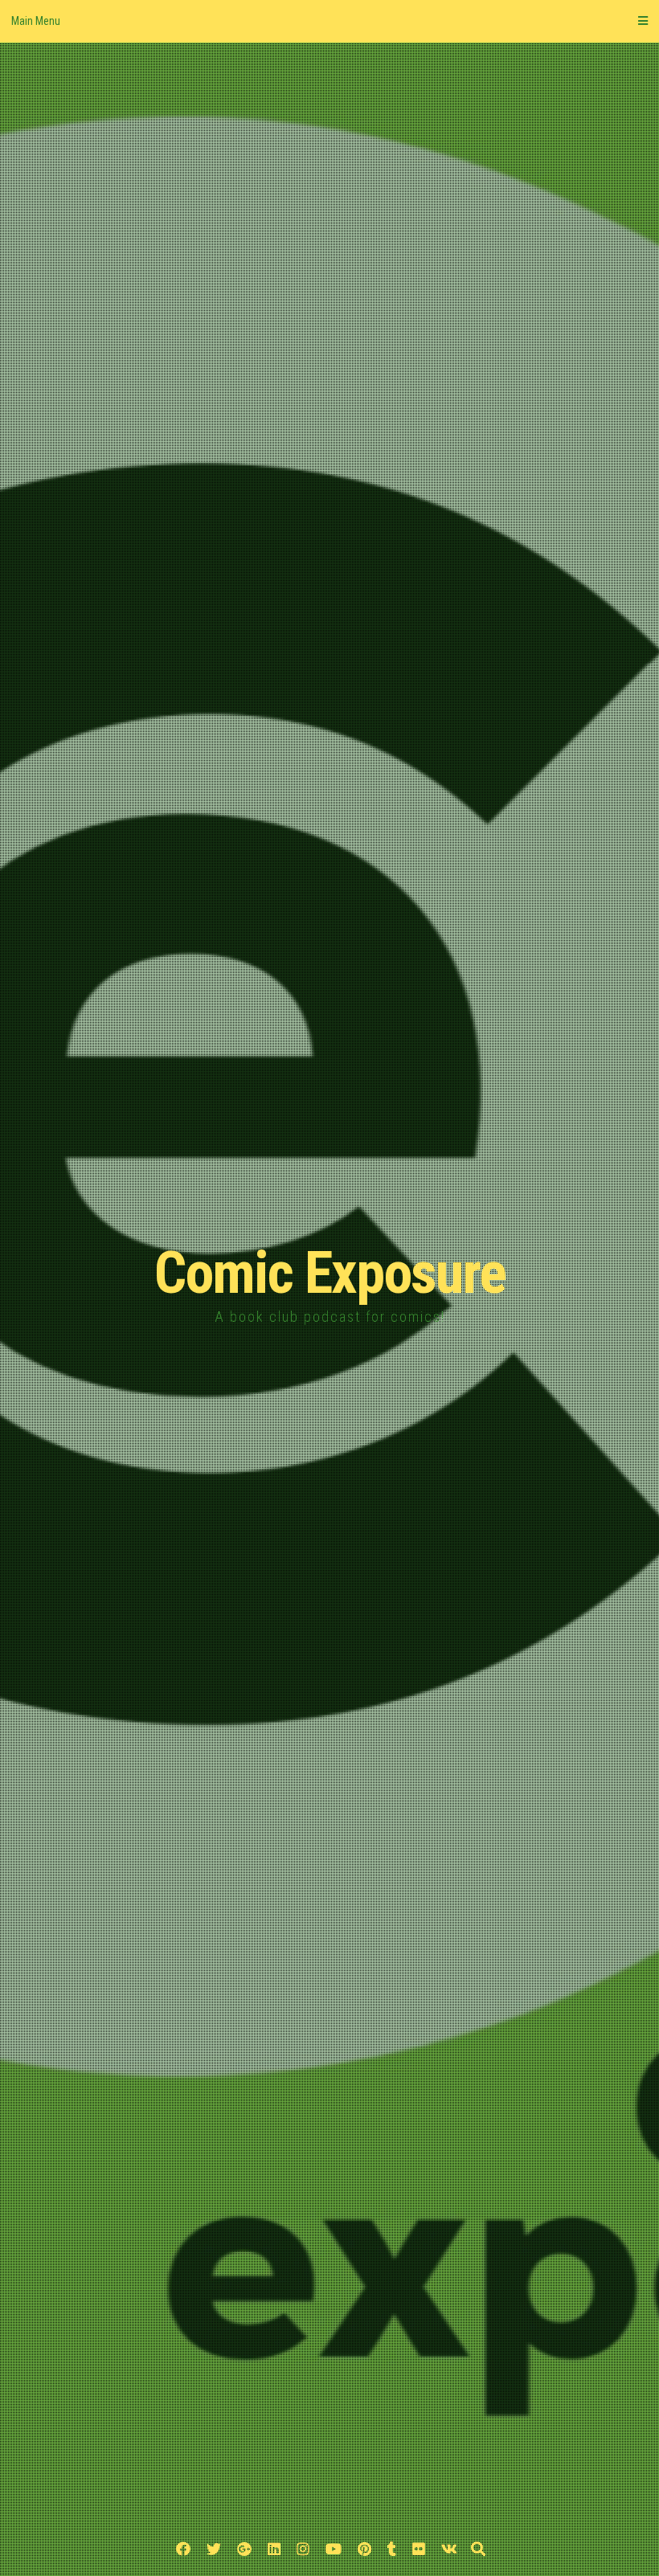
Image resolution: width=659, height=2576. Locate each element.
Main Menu (36, 21)
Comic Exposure (330, 1273)
